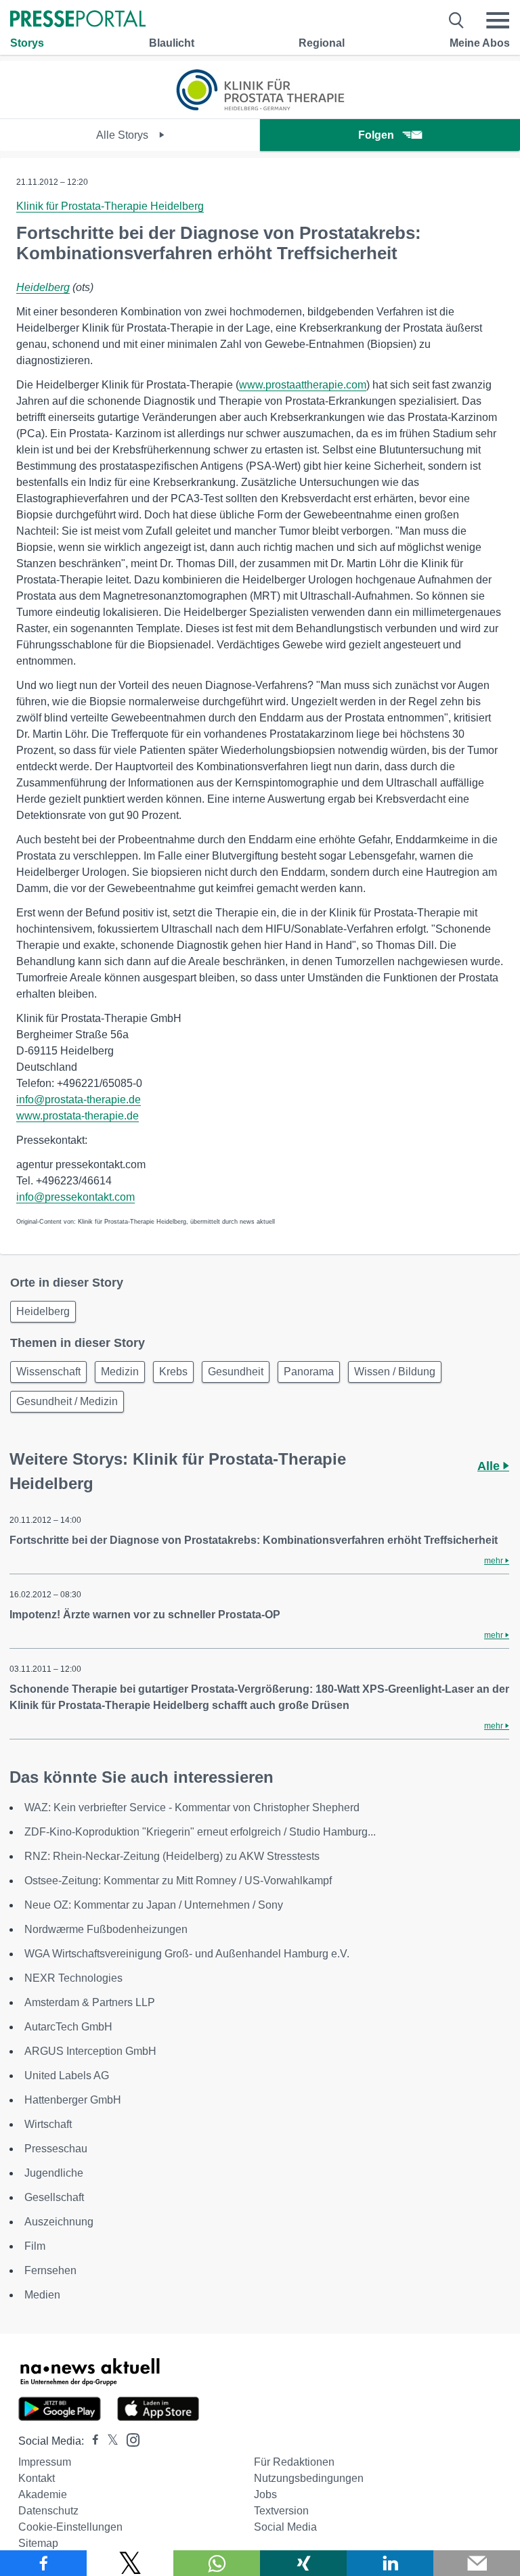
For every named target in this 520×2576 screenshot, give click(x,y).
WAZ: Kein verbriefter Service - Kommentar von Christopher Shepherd (192, 1807)
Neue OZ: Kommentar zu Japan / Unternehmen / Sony (154, 1905)
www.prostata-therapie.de (78, 1116)
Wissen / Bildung (395, 1372)
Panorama (309, 1372)
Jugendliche (54, 2173)
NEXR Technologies (73, 1978)
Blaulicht (172, 43)
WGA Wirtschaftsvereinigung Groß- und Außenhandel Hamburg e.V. (187, 1954)
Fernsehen (50, 2270)
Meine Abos (480, 43)
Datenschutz (48, 2511)
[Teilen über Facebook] (43, 2563)
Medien (42, 2295)
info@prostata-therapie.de (79, 1100)
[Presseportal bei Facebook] (91, 2441)
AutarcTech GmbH (68, 2027)
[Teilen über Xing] (303, 2563)
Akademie (43, 2494)
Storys (27, 43)
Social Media (285, 2527)
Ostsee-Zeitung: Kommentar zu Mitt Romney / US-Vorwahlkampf (178, 1881)
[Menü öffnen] (498, 20)
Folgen (376, 135)
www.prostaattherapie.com (303, 385)
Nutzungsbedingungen (309, 2478)
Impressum (45, 2462)
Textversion (281, 2511)
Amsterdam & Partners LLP (90, 2002)
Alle (490, 1466)
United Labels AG (67, 2075)
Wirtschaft (48, 2124)
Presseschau (56, 2149)
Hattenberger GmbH (73, 2100)
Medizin (120, 1372)
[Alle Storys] (260, 107)
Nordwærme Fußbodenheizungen (106, 1929)
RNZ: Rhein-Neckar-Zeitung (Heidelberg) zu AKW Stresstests (172, 1856)
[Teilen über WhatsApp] (217, 2563)
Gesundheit (236, 1372)
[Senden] (477, 2563)
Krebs (173, 1372)
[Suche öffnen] (457, 20)
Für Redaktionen (294, 2462)
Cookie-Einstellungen (70, 2527)
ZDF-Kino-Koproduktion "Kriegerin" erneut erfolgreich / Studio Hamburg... (200, 1832)
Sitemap (38, 2543)
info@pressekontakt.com (75, 1197)
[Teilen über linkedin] (390, 2563)
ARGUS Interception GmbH (90, 2051)
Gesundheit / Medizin (67, 1401)
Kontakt (37, 2478)
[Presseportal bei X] (109, 2441)
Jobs (265, 2494)
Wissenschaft (48, 1372)
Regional (322, 43)
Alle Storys (124, 135)
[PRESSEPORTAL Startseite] (78, 20)
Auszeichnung (59, 2222)
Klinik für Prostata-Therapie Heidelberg (110, 206)
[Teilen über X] (130, 2563)
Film (35, 2246)
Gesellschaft (54, 2197)
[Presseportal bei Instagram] (129, 2439)
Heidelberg (43, 287)
